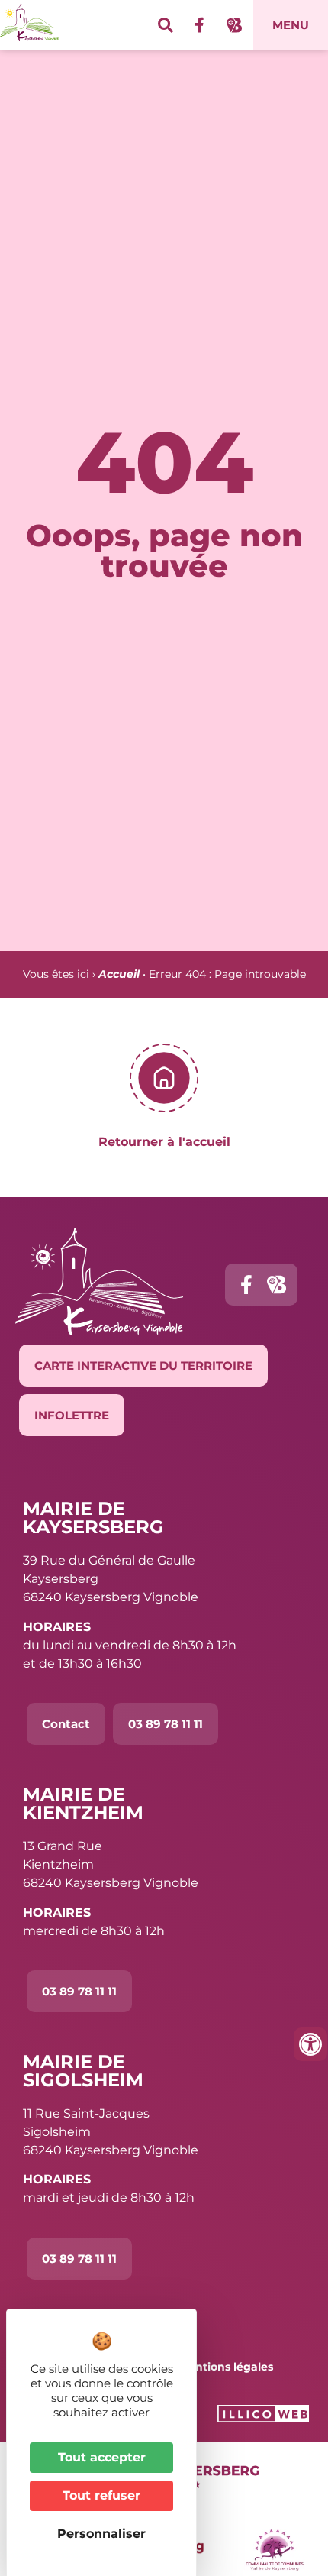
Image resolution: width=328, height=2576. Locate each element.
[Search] (166, 25)
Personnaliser (101, 2534)
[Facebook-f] (200, 25)
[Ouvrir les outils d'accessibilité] (310, 2044)
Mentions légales (226, 2367)
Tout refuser (101, 2495)
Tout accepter (102, 2457)
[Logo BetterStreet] (234, 25)
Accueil (119, 974)
